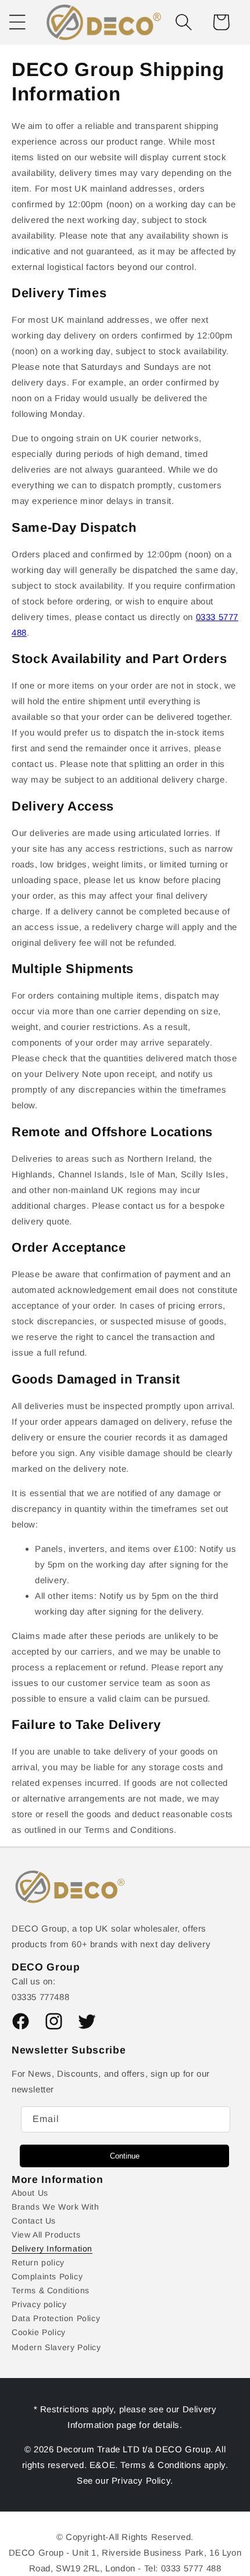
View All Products (46, 2235)
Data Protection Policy (56, 2318)
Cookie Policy (39, 2332)
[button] (184, 22)
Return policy (38, 2262)
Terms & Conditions (51, 2290)
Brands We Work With (55, 2207)
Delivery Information (52, 2249)
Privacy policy (39, 2304)
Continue (125, 2156)
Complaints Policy (47, 2276)
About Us (30, 2193)
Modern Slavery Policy (56, 2347)
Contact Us (34, 2221)
